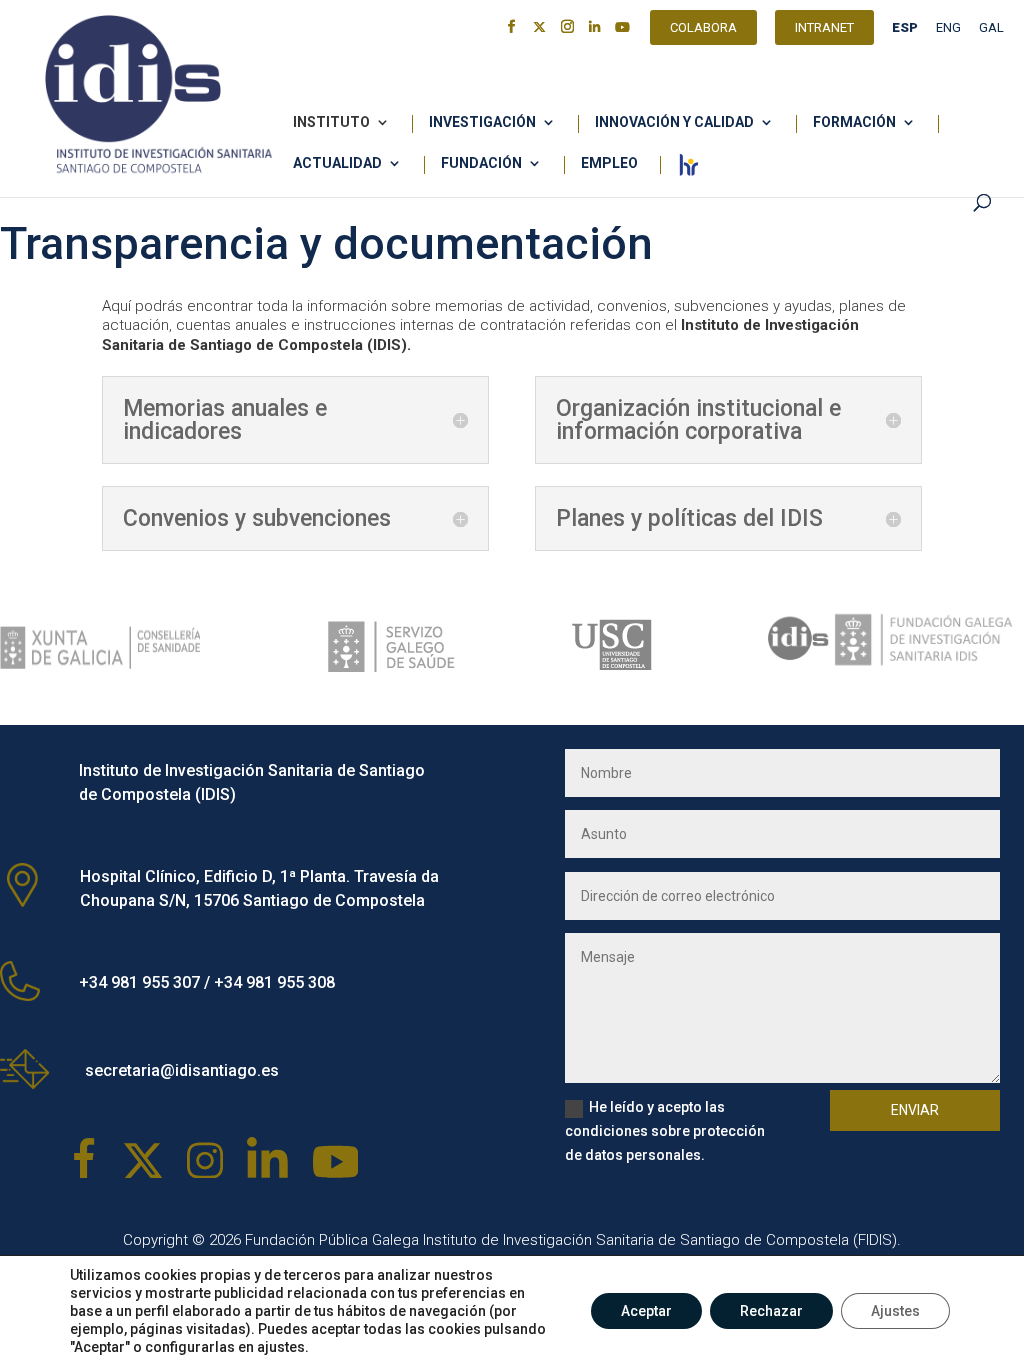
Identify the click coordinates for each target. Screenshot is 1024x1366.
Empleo (609, 163)
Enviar (915, 1110)
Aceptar (646, 1311)
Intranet (824, 30)
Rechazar (771, 1311)
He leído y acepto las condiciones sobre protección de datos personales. (665, 1131)
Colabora (703, 30)
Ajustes (895, 1311)
